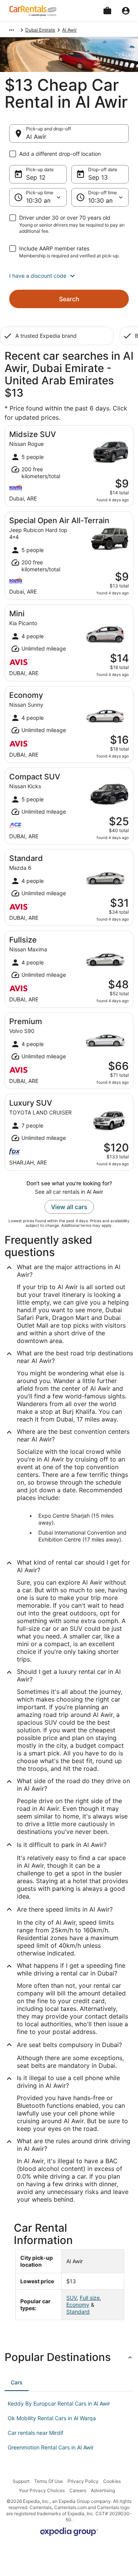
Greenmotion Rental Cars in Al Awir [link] (51, 2447)
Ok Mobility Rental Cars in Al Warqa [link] (52, 2418)
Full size (90, 2298)
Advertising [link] (103, 2490)
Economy (78, 2305)
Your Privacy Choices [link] (42, 2490)
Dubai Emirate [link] (40, 30)
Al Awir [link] (69, 30)
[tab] (17, 2382)
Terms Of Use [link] (48, 2481)
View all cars (69, 1207)
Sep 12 (36, 177)
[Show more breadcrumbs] (11, 30)
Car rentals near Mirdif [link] (35, 2433)
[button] (69, 276)
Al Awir (36, 137)
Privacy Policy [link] (83, 2481)
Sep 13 (98, 177)
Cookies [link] (112, 2481)
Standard (78, 2312)
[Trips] (107, 11)
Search (69, 299)
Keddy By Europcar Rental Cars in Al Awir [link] (59, 2403)
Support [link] (21, 2481)
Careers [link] (78, 2490)
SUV (71, 2298)
